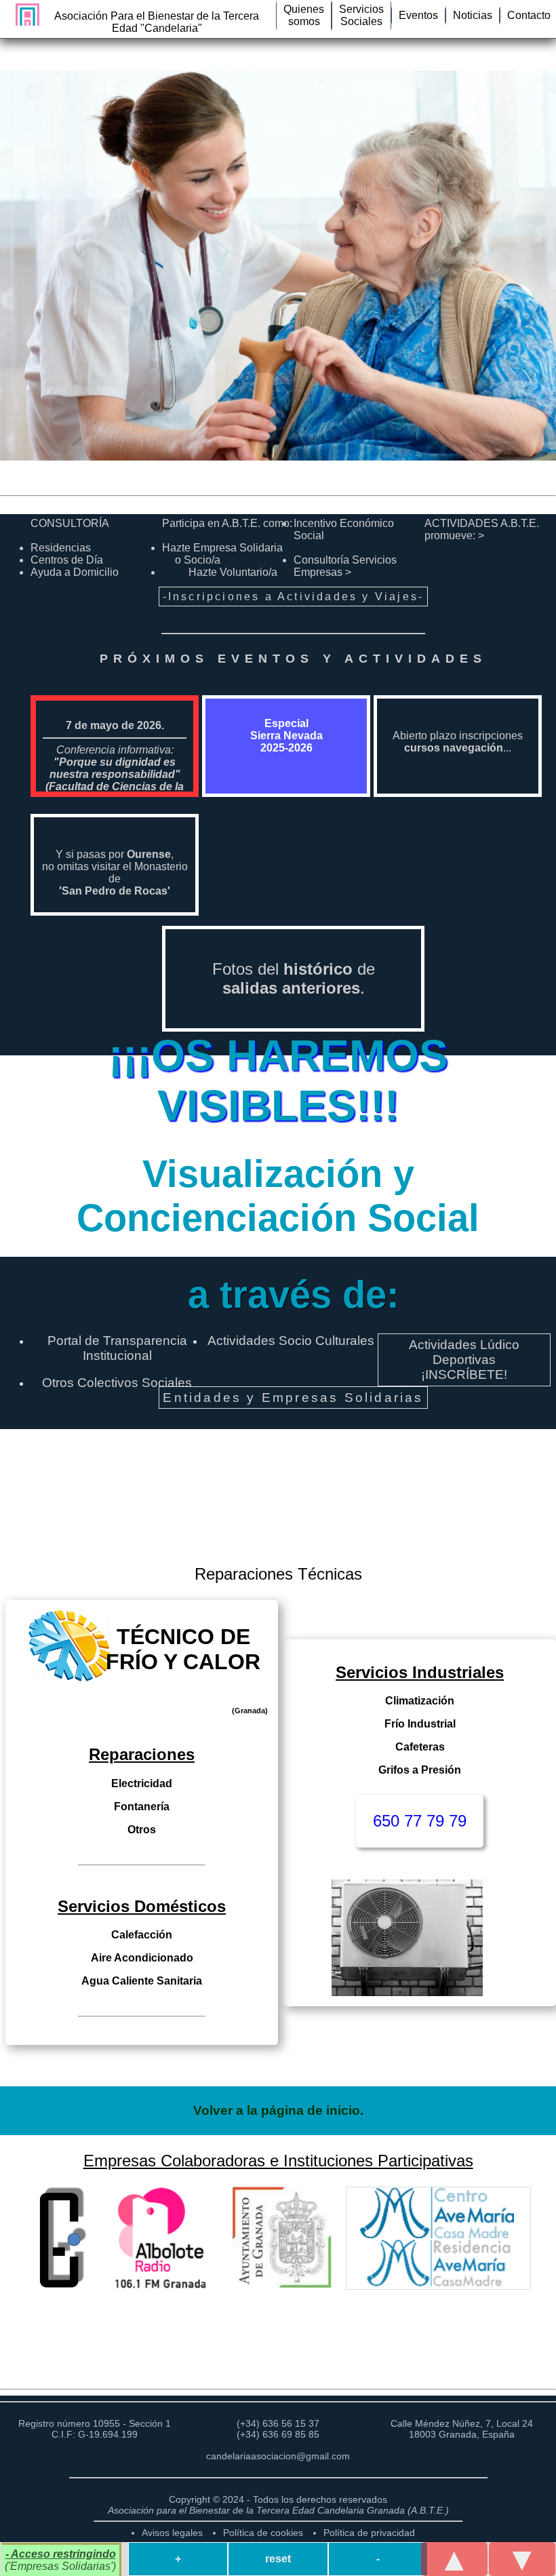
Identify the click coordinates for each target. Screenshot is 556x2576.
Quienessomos (304, 15)
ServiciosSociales (361, 15)
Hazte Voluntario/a (233, 572)
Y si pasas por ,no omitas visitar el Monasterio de (115, 873)
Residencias (61, 548)
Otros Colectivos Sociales (117, 1383)
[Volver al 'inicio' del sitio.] (24, 15)
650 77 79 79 (420, 1821)
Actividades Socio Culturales (291, 1341)
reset (278, 2559)
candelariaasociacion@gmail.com (278, 2456)
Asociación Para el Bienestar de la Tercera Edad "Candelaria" (157, 22)
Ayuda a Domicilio (75, 572)
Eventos (418, 15)
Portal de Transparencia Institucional (117, 1348)
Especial (286, 736)
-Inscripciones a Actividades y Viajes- (294, 597)
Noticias (473, 15)
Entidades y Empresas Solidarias (293, 1398)
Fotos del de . (294, 978)
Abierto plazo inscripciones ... (458, 742)
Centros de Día (67, 560)
